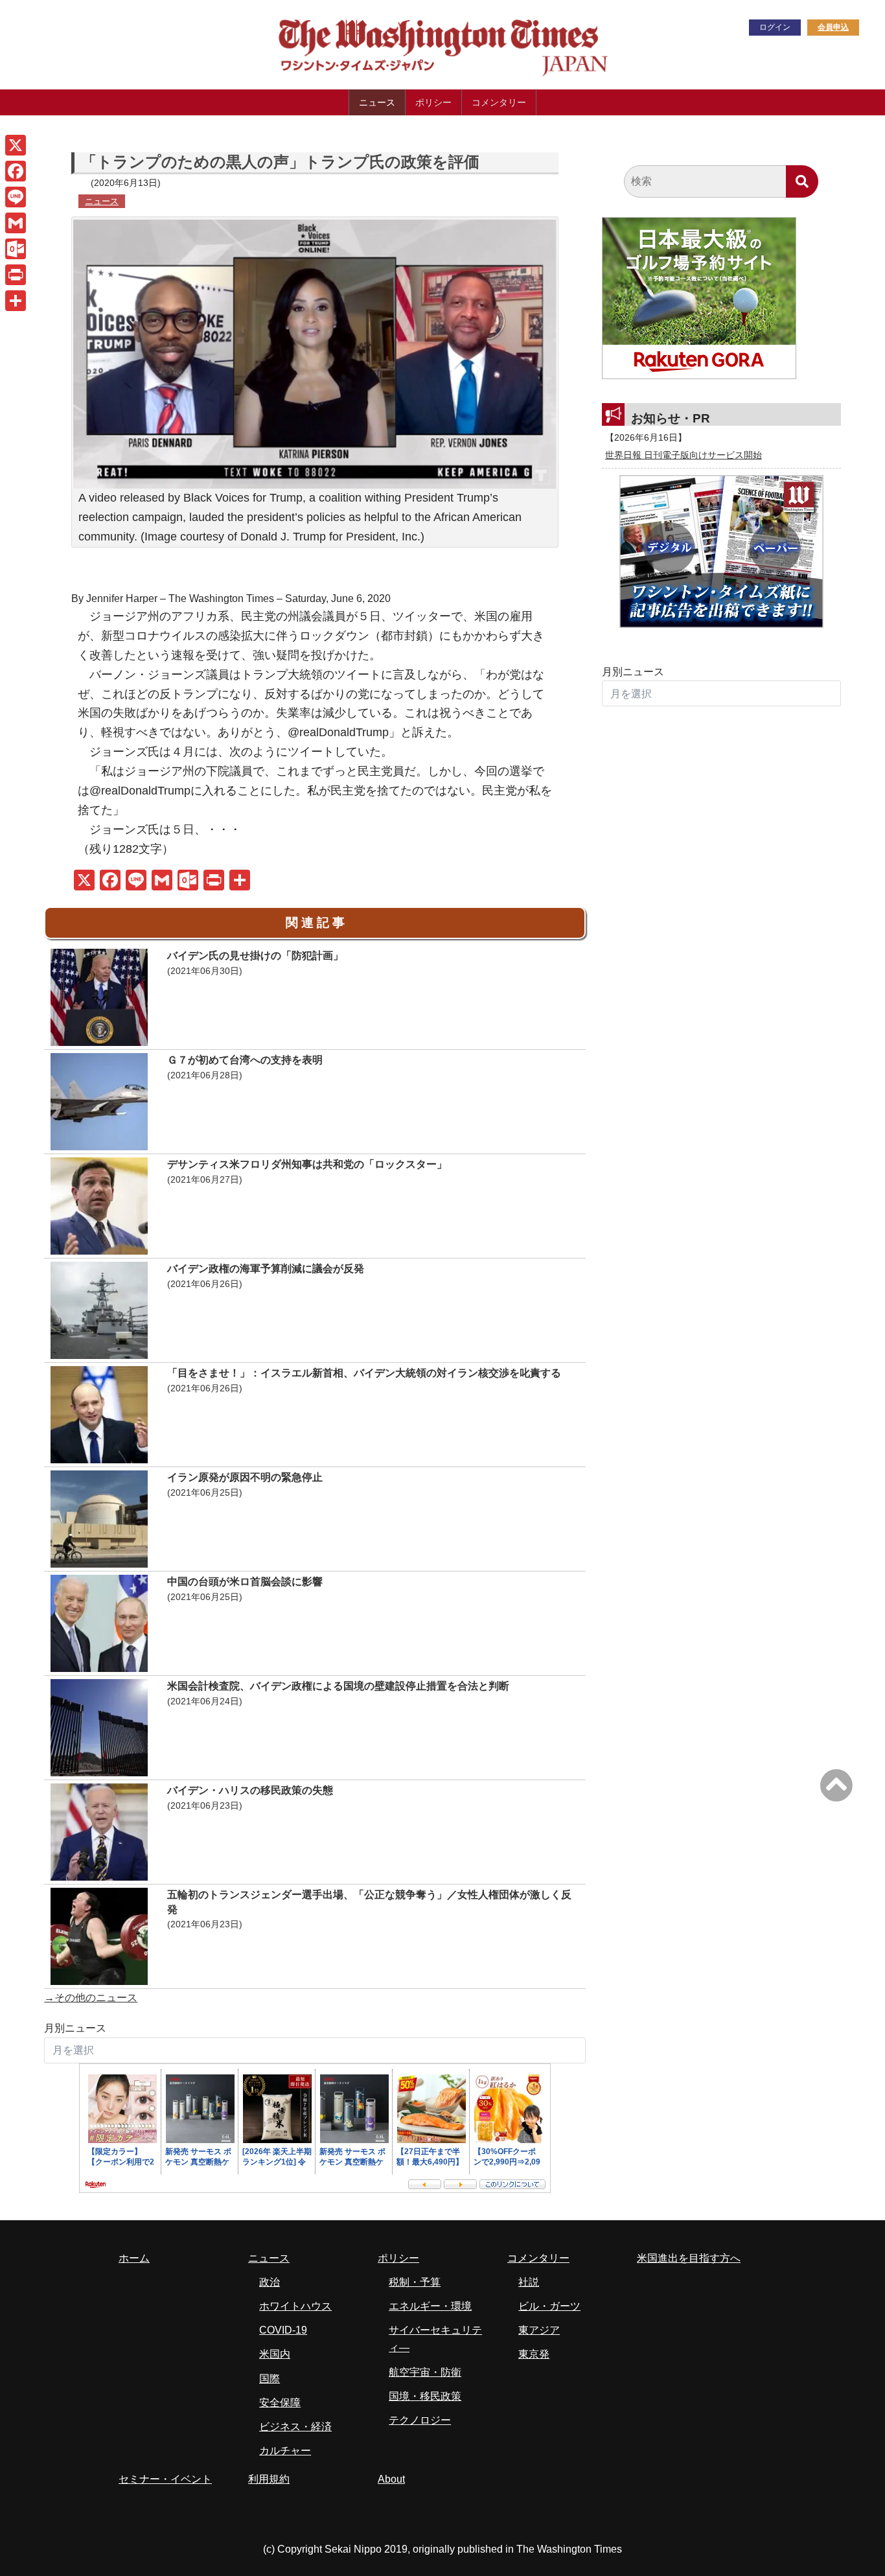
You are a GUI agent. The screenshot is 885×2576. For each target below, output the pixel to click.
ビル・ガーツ (549, 2306)
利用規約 (269, 2479)
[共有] (16, 301)
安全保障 (280, 2403)
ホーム (134, 2258)
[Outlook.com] (16, 249)
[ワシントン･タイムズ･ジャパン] (378, 74)
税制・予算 (415, 2282)
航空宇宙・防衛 (425, 2372)
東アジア (539, 2330)
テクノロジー (420, 2420)
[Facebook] (16, 171)
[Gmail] (16, 223)
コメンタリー (499, 102)
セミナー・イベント (165, 2479)
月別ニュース (75, 2028)
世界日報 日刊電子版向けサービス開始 (684, 455)
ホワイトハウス (295, 2306)
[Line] (16, 197)
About (391, 2479)
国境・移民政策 (425, 2396)
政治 (270, 2282)
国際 (270, 2379)
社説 (529, 2282)
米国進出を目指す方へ (689, 2258)
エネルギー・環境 (430, 2306)
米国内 (275, 2354)
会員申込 (833, 27)
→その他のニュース (91, 1998)
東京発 (534, 2354)
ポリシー (433, 102)
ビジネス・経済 (295, 2427)
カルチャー (285, 2451)
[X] (16, 145)
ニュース (377, 102)
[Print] (16, 275)
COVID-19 (283, 2330)
